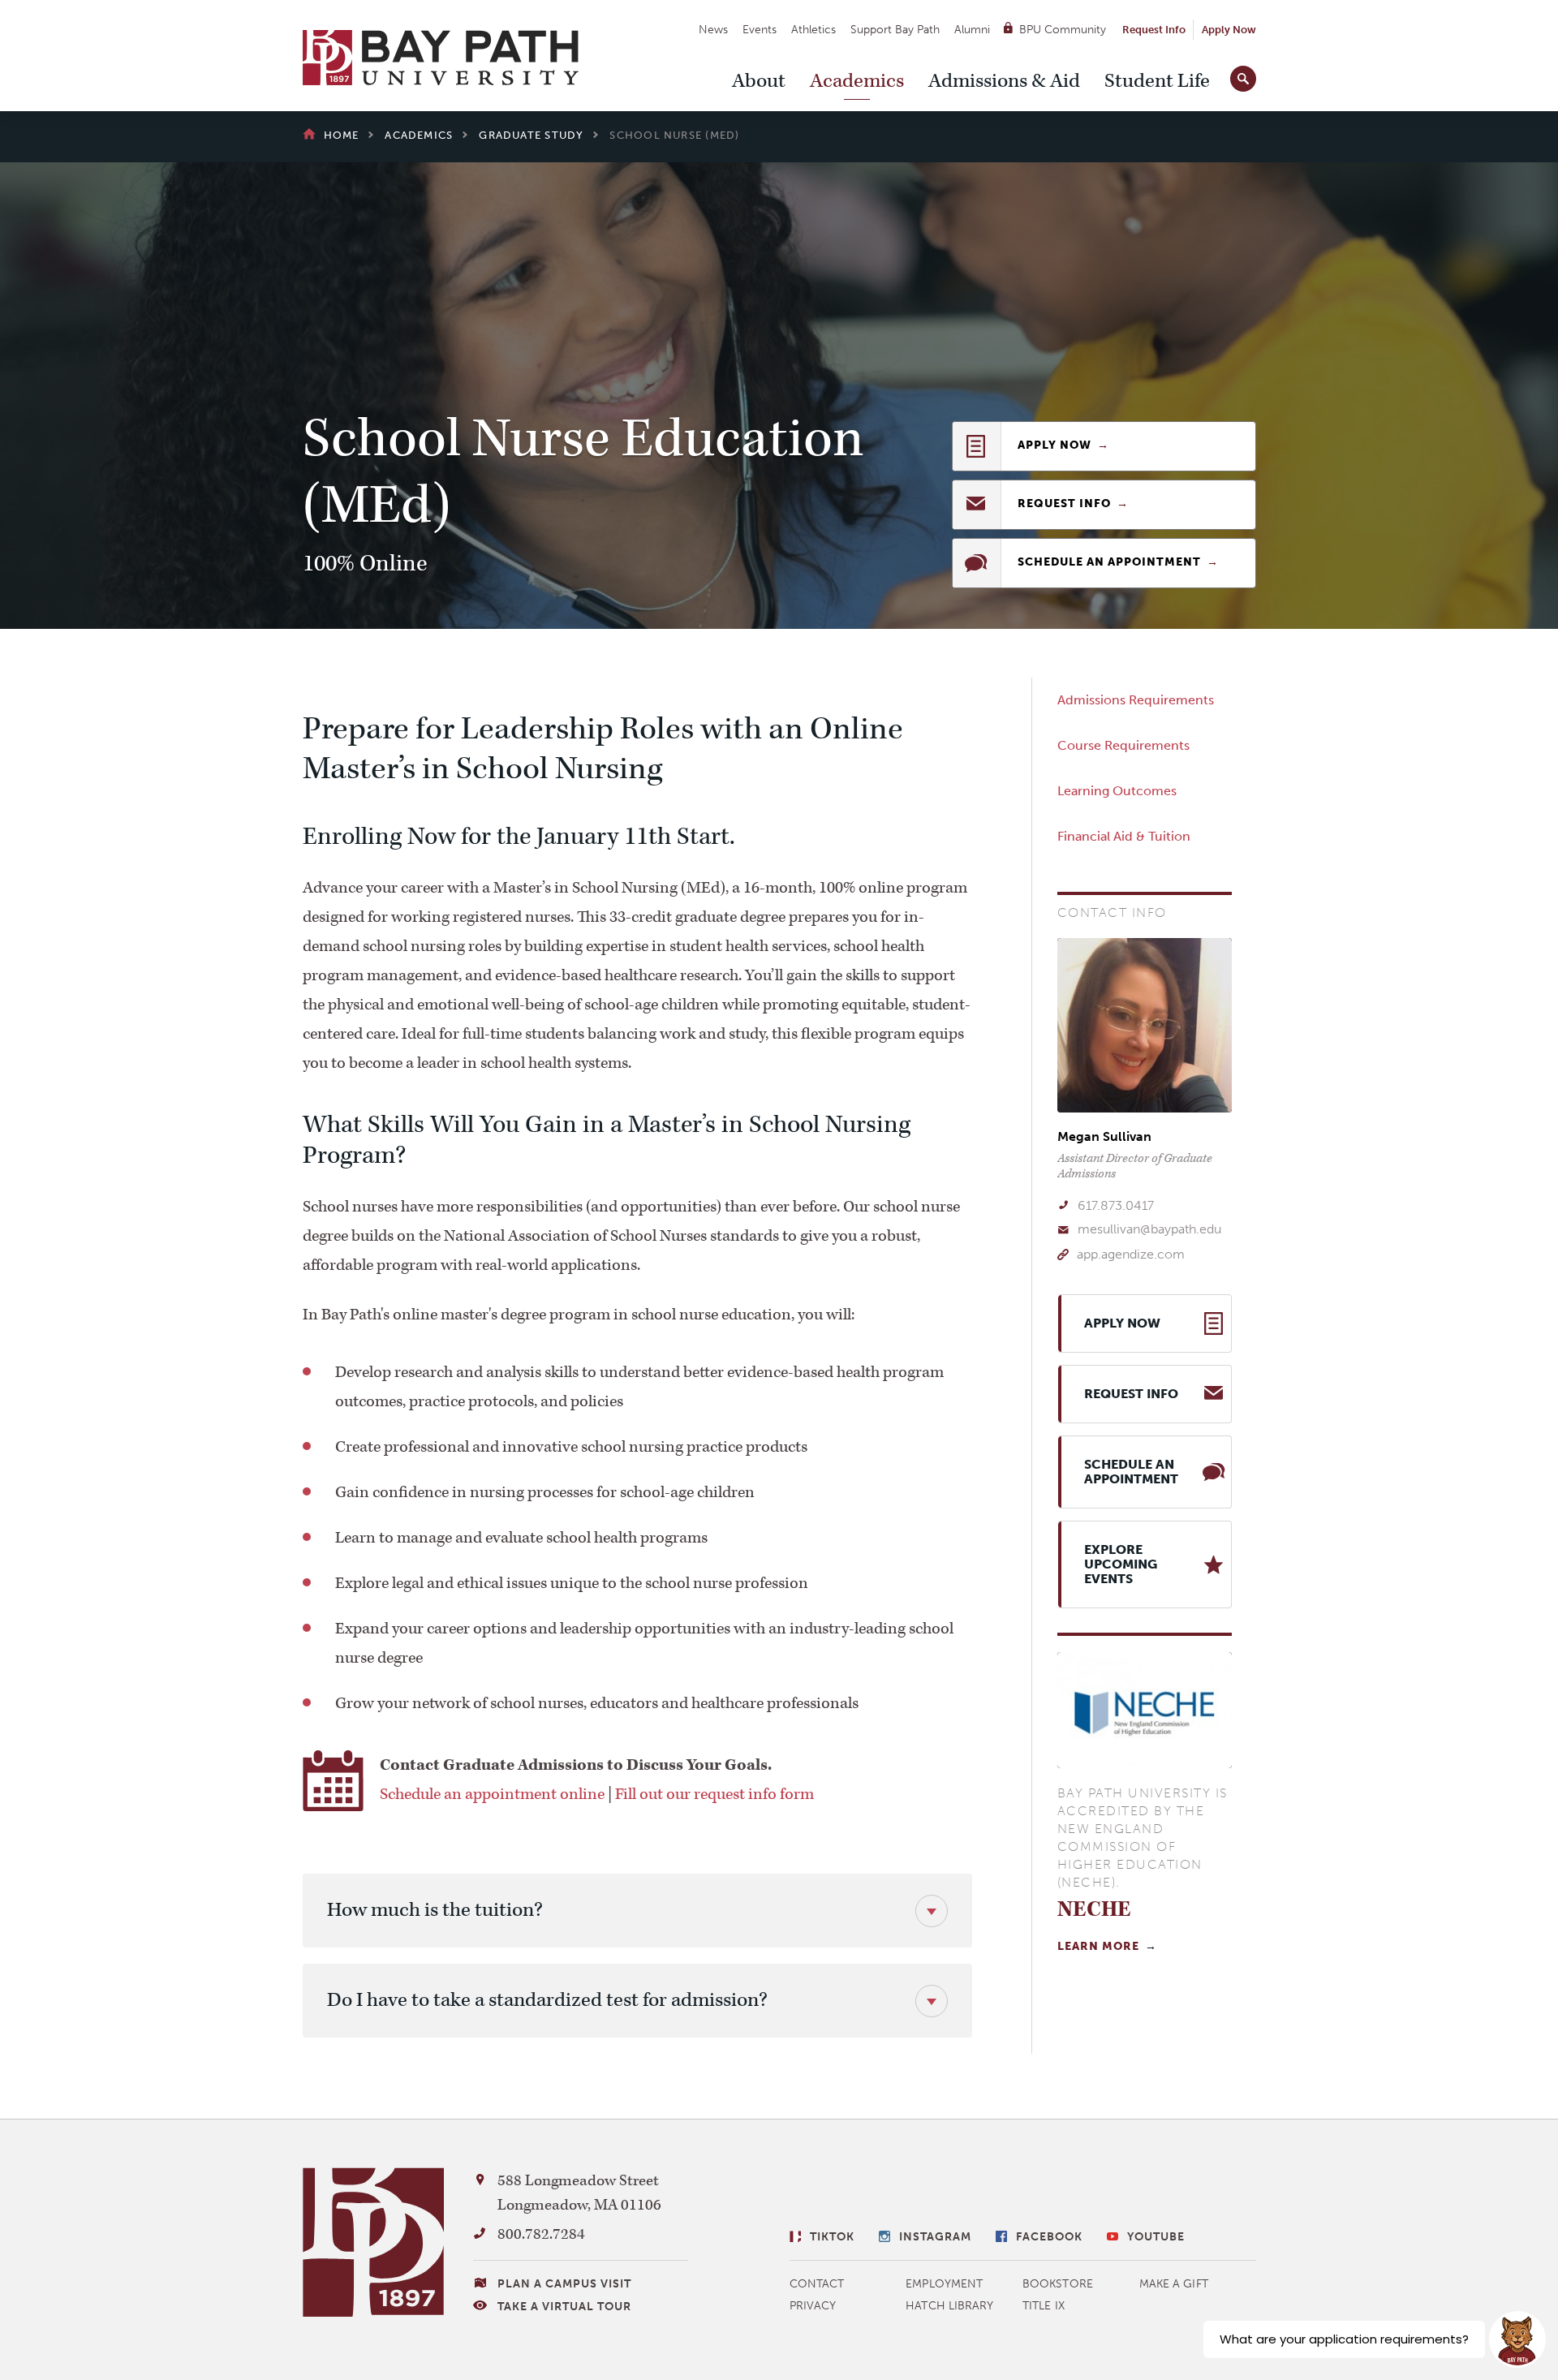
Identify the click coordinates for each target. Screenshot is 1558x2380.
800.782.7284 (541, 2234)
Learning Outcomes (1117, 791)
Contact (817, 2284)
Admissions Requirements (1136, 700)
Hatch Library (949, 2306)
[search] (1243, 75)
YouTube (1156, 2237)
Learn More (1098, 1946)
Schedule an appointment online (492, 1794)
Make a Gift (1174, 2284)
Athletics (813, 30)
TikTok (832, 2237)
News (713, 30)
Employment (944, 2284)
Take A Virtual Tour (564, 2307)
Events (760, 30)
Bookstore (1058, 2284)
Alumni (972, 30)
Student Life (1157, 81)
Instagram (935, 2237)
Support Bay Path (895, 30)
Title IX (1044, 2306)
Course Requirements (1123, 745)
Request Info (1154, 30)
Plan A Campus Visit (564, 2284)
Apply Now (1229, 30)
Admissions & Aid (1004, 81)
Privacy (813, 2306)
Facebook (1049, 2237)
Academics (857, 81)
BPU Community (1063, 30)
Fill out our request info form (714, 1794)
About (759, 81)
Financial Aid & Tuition (1124, 836)
